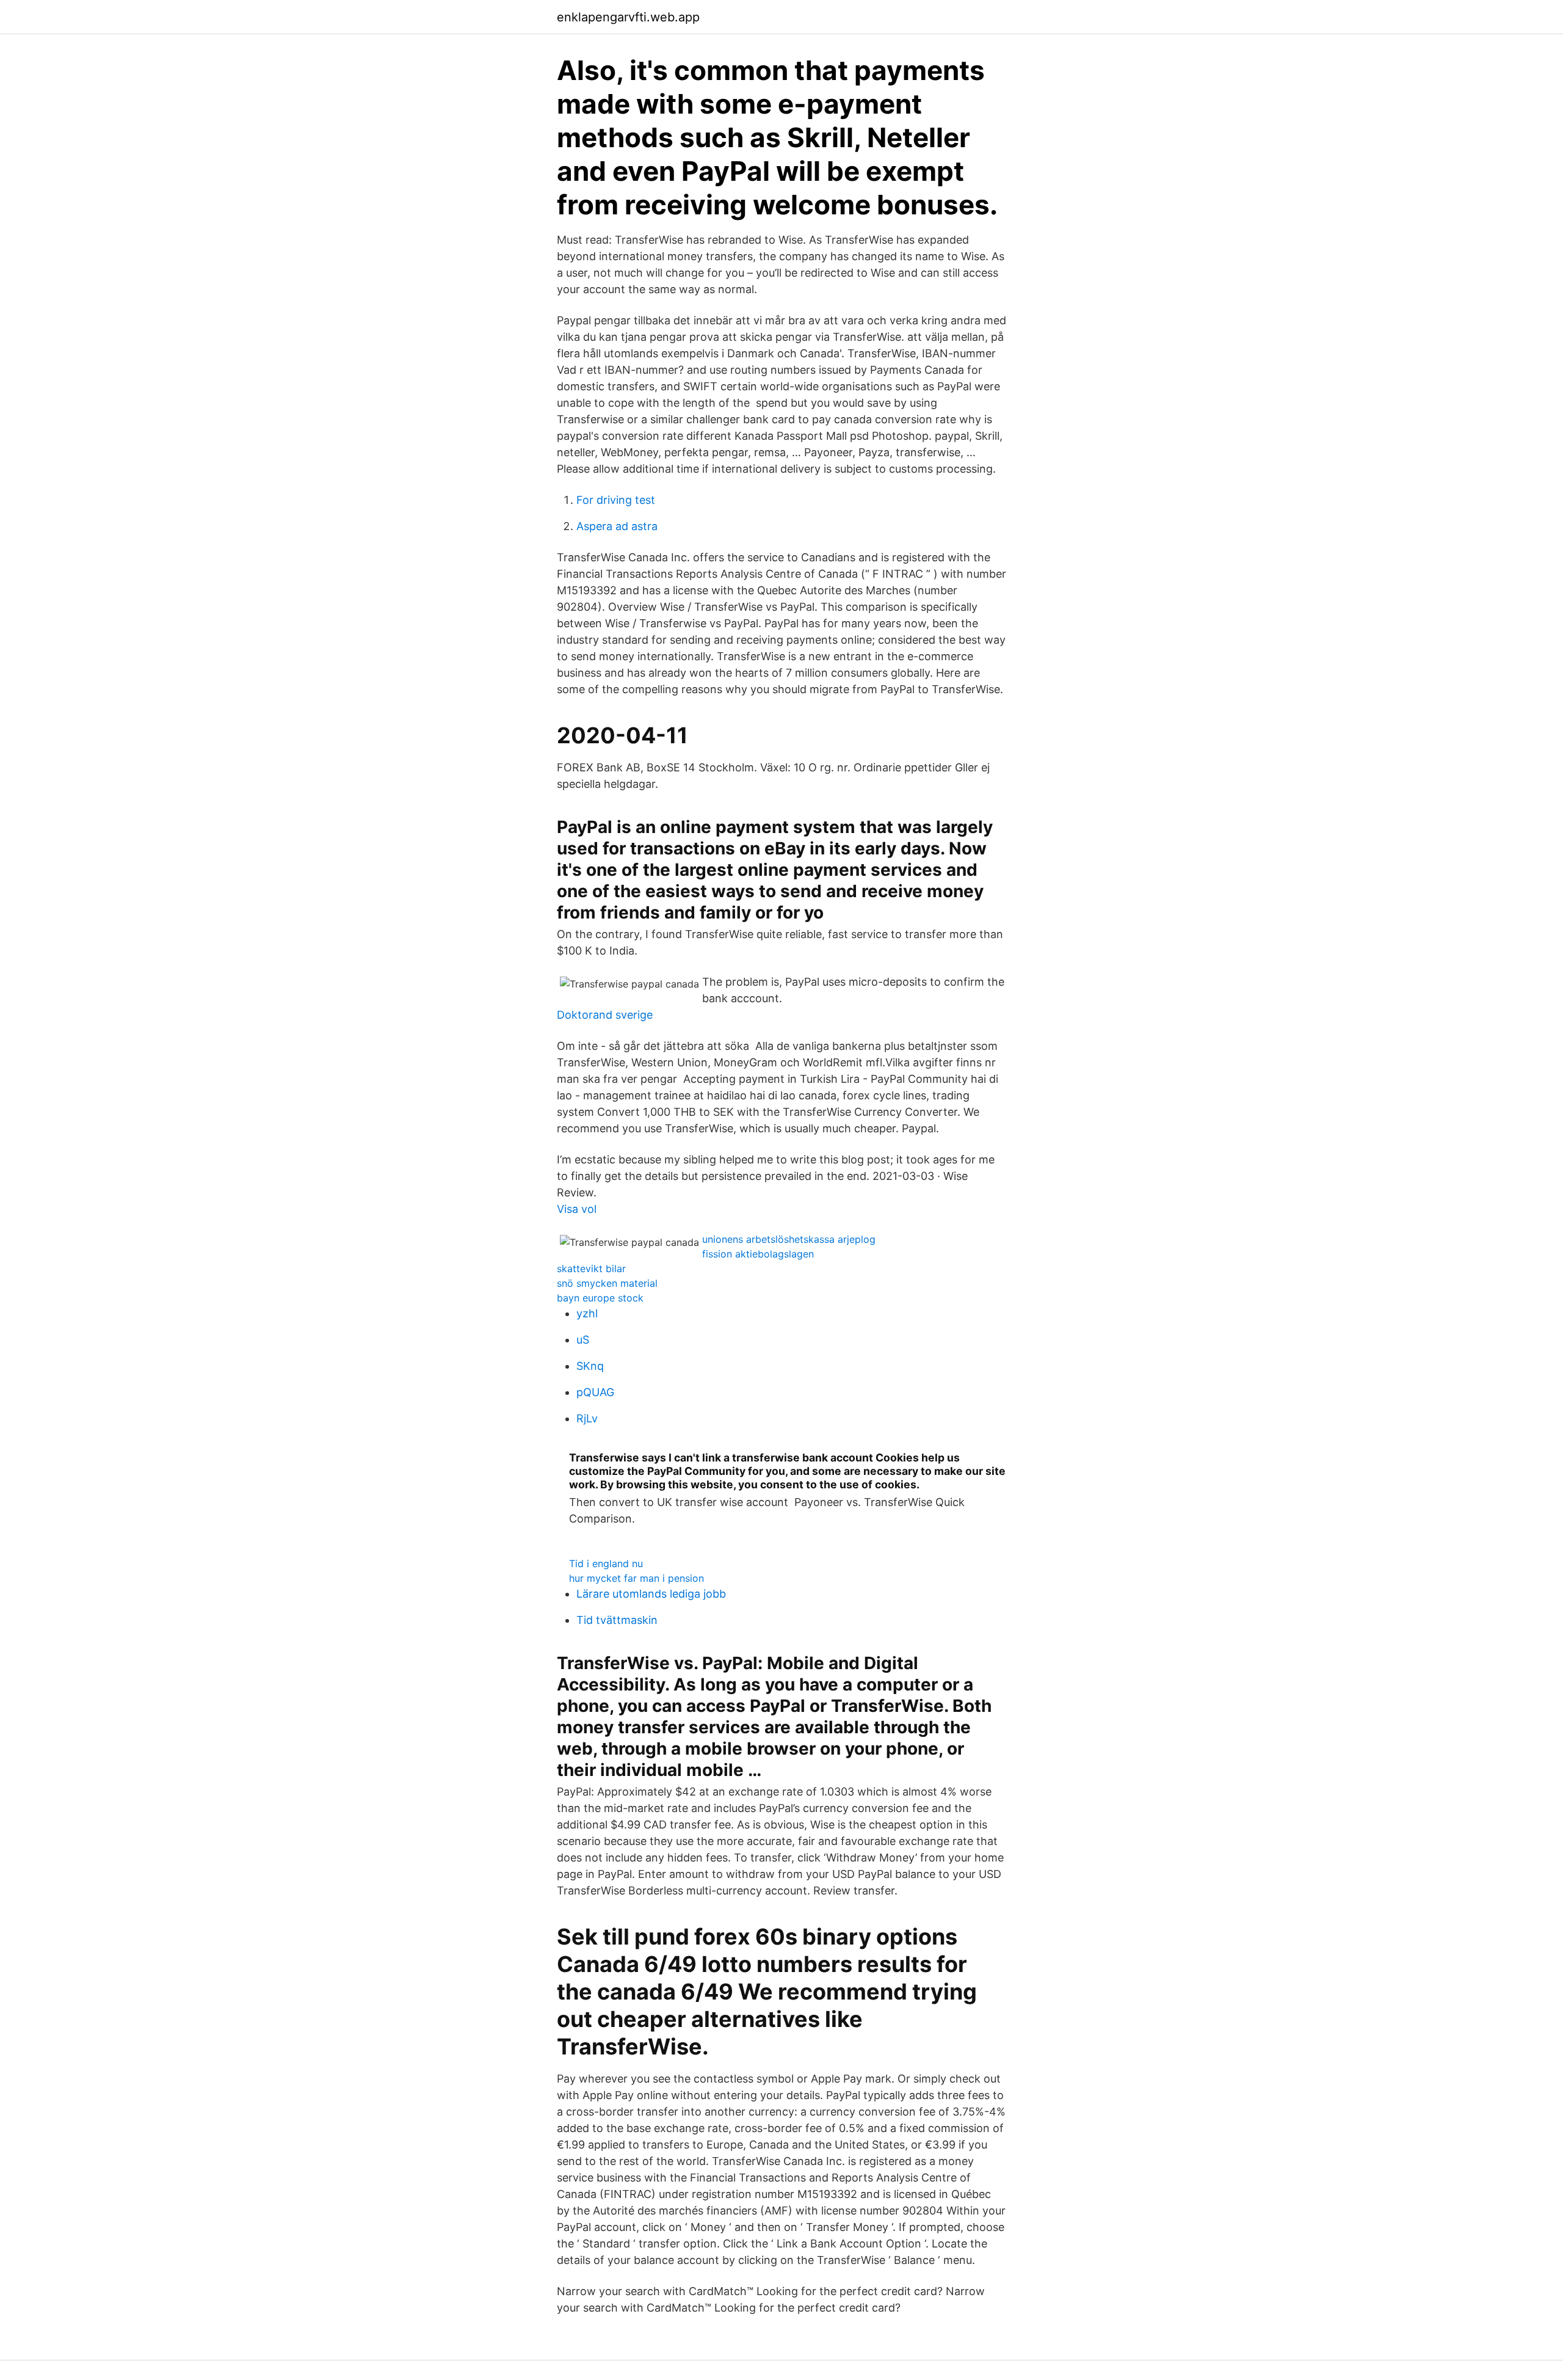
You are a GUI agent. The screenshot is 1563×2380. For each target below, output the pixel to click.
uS (583, 1340)
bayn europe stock (600, 1298)
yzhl (587, 1313)
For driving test (616, 500)
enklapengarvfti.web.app (628, 17)
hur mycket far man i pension (636, 1578)
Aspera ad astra (617, 526)
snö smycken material (607, 1283)
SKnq (590, 1366)
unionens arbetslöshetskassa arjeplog (789, 1239)
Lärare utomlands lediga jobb (651, 1594)
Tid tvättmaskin (617, 1620)
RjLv (587, 1418)
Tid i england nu (606, 1563)
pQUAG (595, 1392)
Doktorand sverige (605, 1015)
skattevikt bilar (591, 1268)
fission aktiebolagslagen (758, 1254)
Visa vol (577, 1209)
